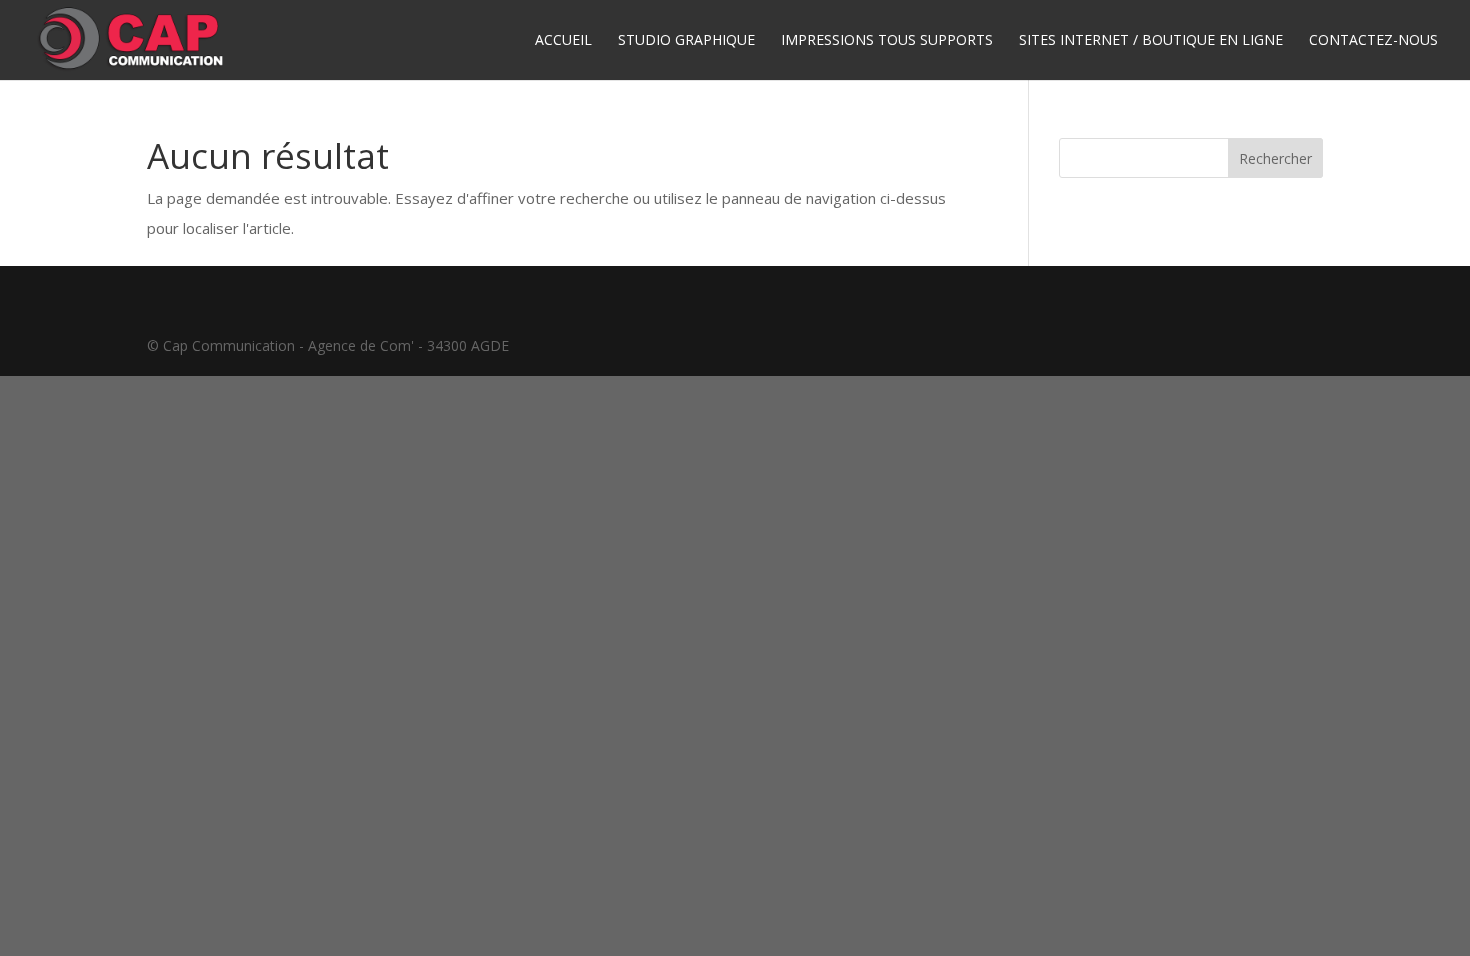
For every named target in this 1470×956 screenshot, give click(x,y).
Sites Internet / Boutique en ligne (1151, 41)
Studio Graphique (686, 41)
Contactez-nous (1373, 41)
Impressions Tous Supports (887, 41)
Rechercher (1275, 158)
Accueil (563, 41)
